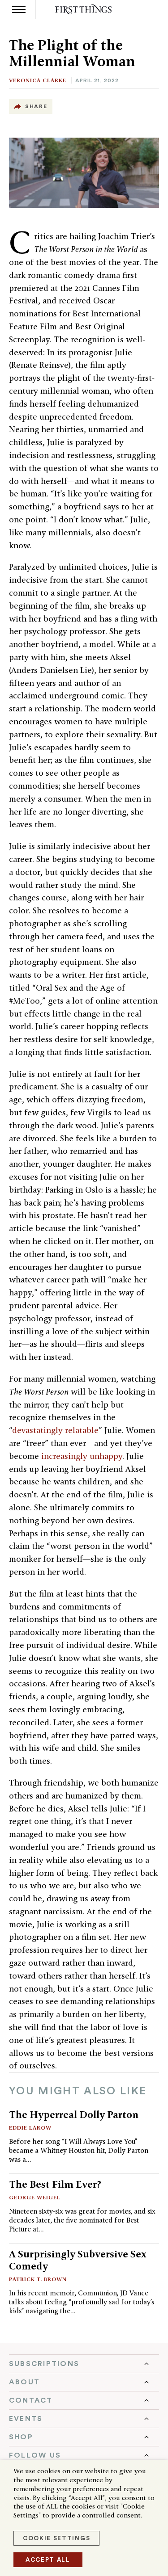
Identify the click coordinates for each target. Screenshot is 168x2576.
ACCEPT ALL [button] (48, 2560)
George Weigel (35, 2197)
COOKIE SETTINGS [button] (56, 2538)
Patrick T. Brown (38, 2279)
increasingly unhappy (82, 1456)
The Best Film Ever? (55, 2184)
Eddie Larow (30, 2128)
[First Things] (84, 10)
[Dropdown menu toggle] (84, 2364)
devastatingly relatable (55, 1430)
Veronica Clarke (38, 80)
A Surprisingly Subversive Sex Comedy (78, 2260)
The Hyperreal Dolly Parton (74, 2114)
